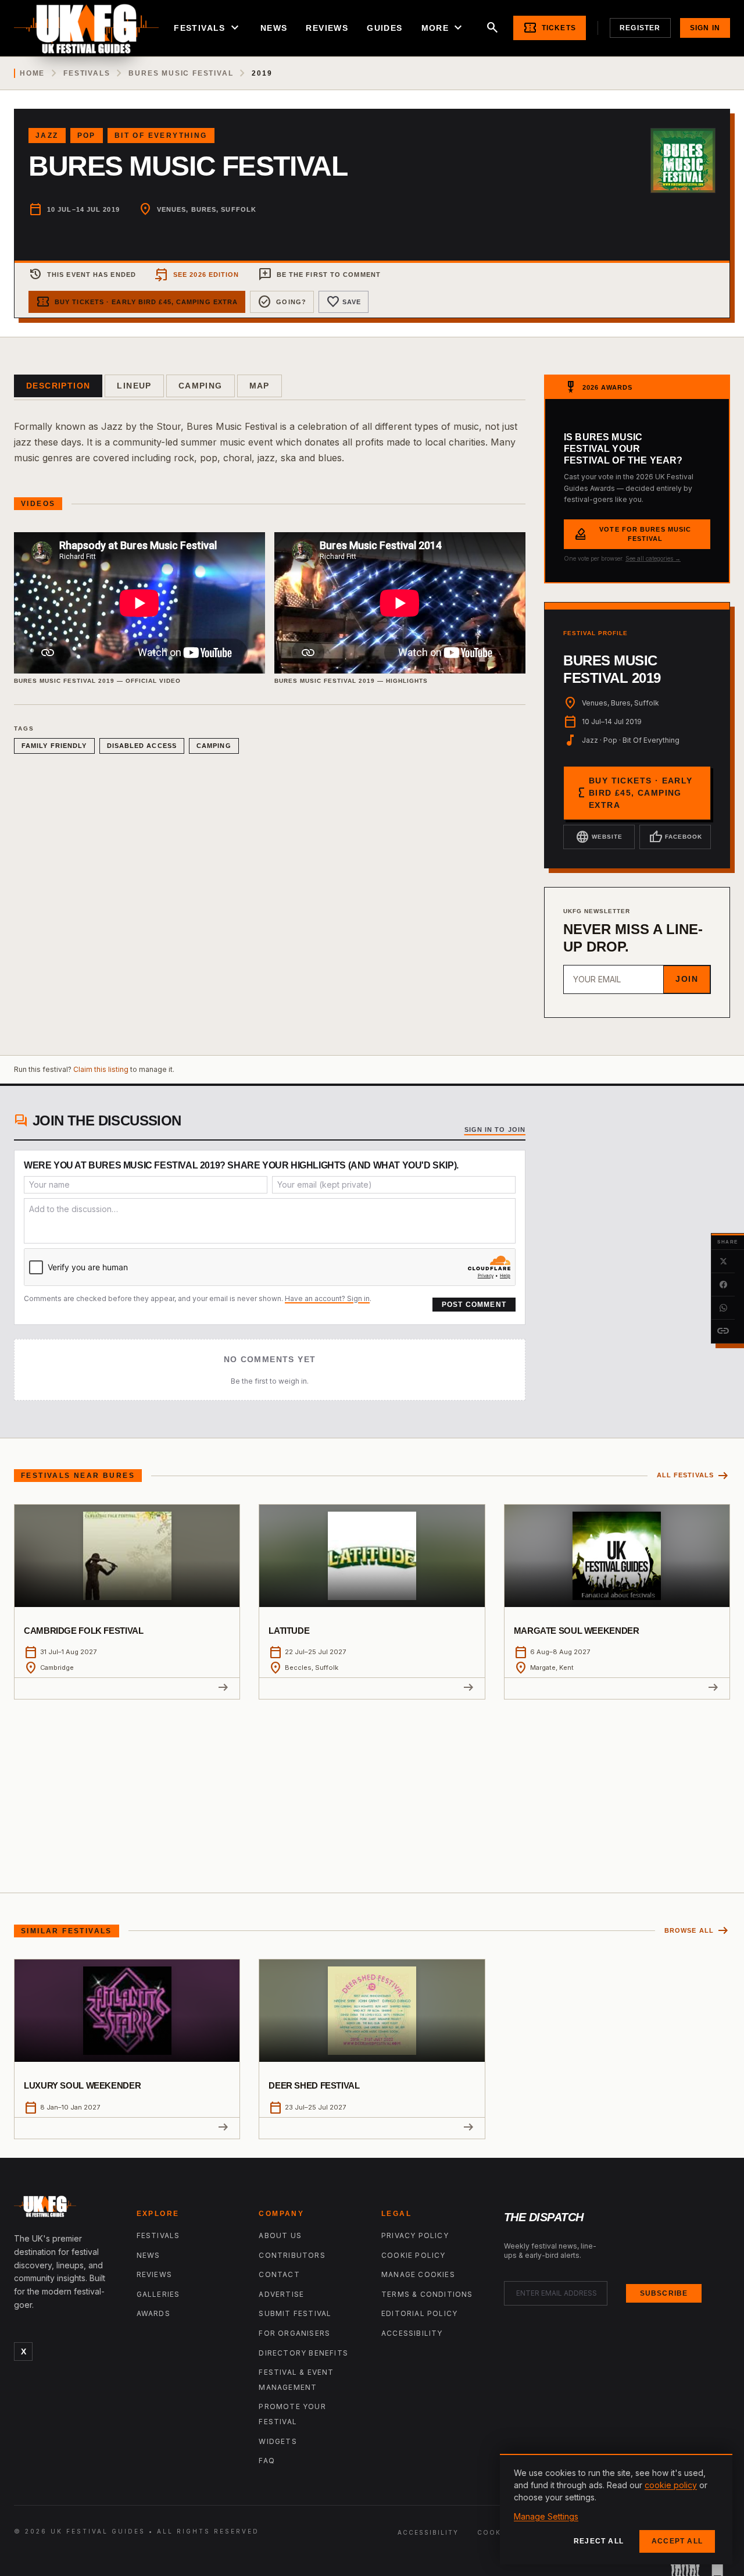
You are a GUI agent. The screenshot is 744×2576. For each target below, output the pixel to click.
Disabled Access (142, 746)
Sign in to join (495, 1130)
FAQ (267, 2461)
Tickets (550, 28)
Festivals (208, 28)
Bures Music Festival (181, 73)
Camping (201, 386)
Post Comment (474, 1305)
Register (640, 28)
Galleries (158, 2294)
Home (32, 73)
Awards (153, 2313)
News (274, 28)
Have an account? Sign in (327, 1298)
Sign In (705, 28)
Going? (282, 302)
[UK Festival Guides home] (66, 2209)
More (443, 28)
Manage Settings (546, 2516)
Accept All (677, 2541)
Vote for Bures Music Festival (632, 534)
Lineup (134, 386)
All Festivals (693, 1476)
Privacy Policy (415, 2235)
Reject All (599, 2541)
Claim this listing (101, 1069)
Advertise (281, 2294)
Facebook (675, 837)
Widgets (278, 2441)
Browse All (697, 1931)
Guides (384, 28)
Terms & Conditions (427, 2294)
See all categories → (653, 558)
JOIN (687, 979)
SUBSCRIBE (664, 2293)
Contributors (292, 2255)
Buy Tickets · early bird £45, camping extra (137, 302)
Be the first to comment (319, 275)
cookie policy (671, 2485)
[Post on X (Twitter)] (723, 1262)
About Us (280, 2235)
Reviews (327, 28)
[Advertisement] (372, 1787)
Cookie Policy (414, 2255)
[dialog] (616, 2509)
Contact (279, 2274)
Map (260, 386)
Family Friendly (54, 746)
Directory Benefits (303, 2353)
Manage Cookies (418, 2274)
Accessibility (412, 2333)
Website (599, 837)
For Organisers (294, 2333)
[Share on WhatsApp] (723, 1308)
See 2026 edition (197, 275)
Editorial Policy (419, 2313)
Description (58, 386)
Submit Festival (295, 2313)
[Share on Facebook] (723, 1285)
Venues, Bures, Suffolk (207, 209)
